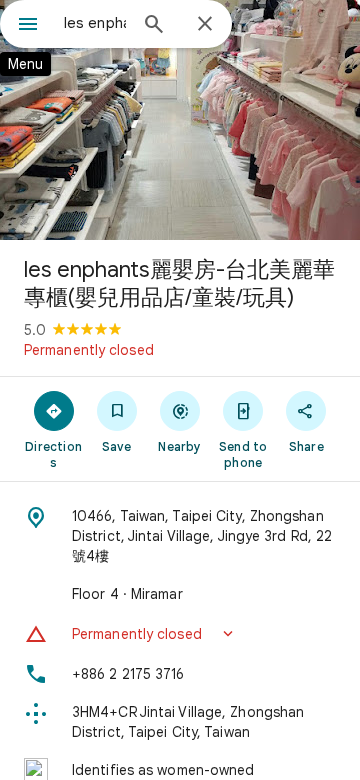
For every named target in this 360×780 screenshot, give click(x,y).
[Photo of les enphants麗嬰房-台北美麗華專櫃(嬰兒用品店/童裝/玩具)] (180, 120)
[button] (180, 634)
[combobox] (95, 23)
